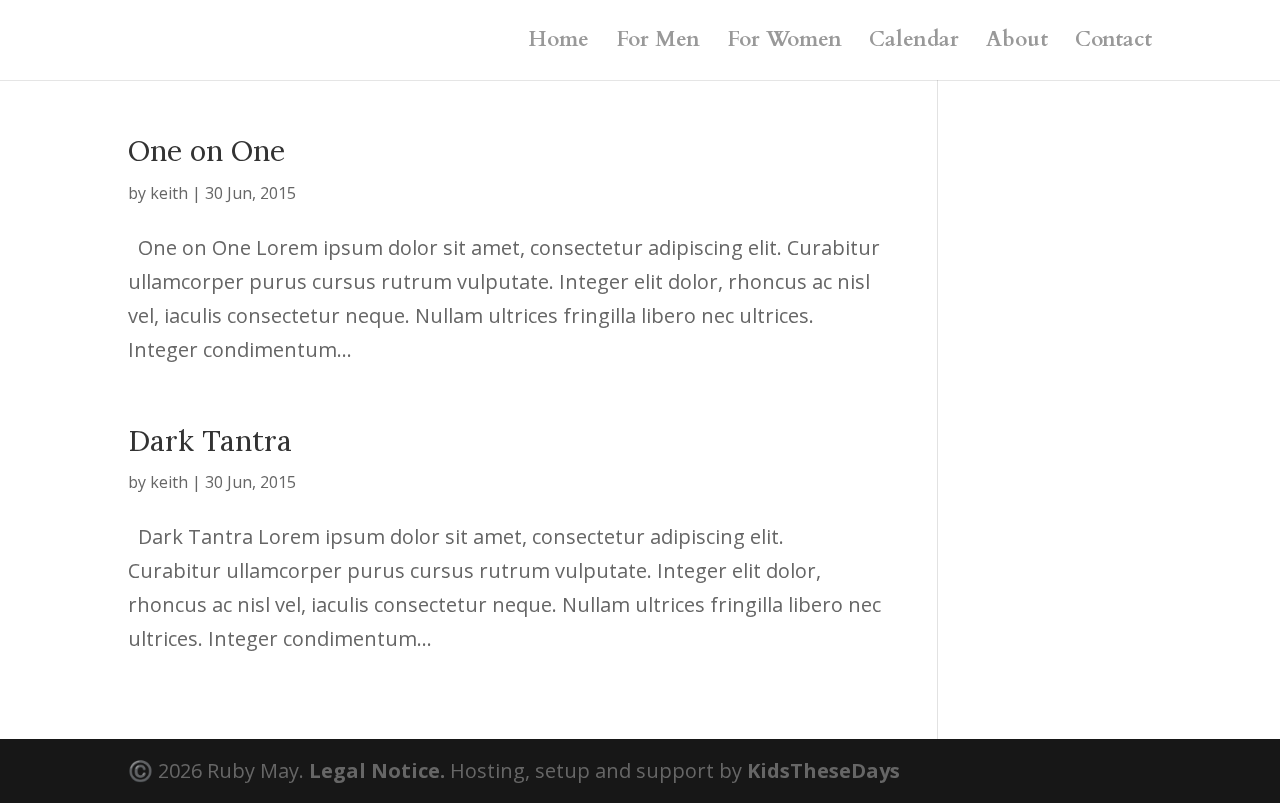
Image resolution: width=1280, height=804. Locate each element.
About (1017, 43)
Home (558, 43)
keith (169, 193)
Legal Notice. (377, 770)
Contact (1113, 43)
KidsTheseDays (823, 770)
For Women (784, 43)
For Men (658, 43)
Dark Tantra (210, 440)
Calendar (914, 43)
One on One (206, 150)
